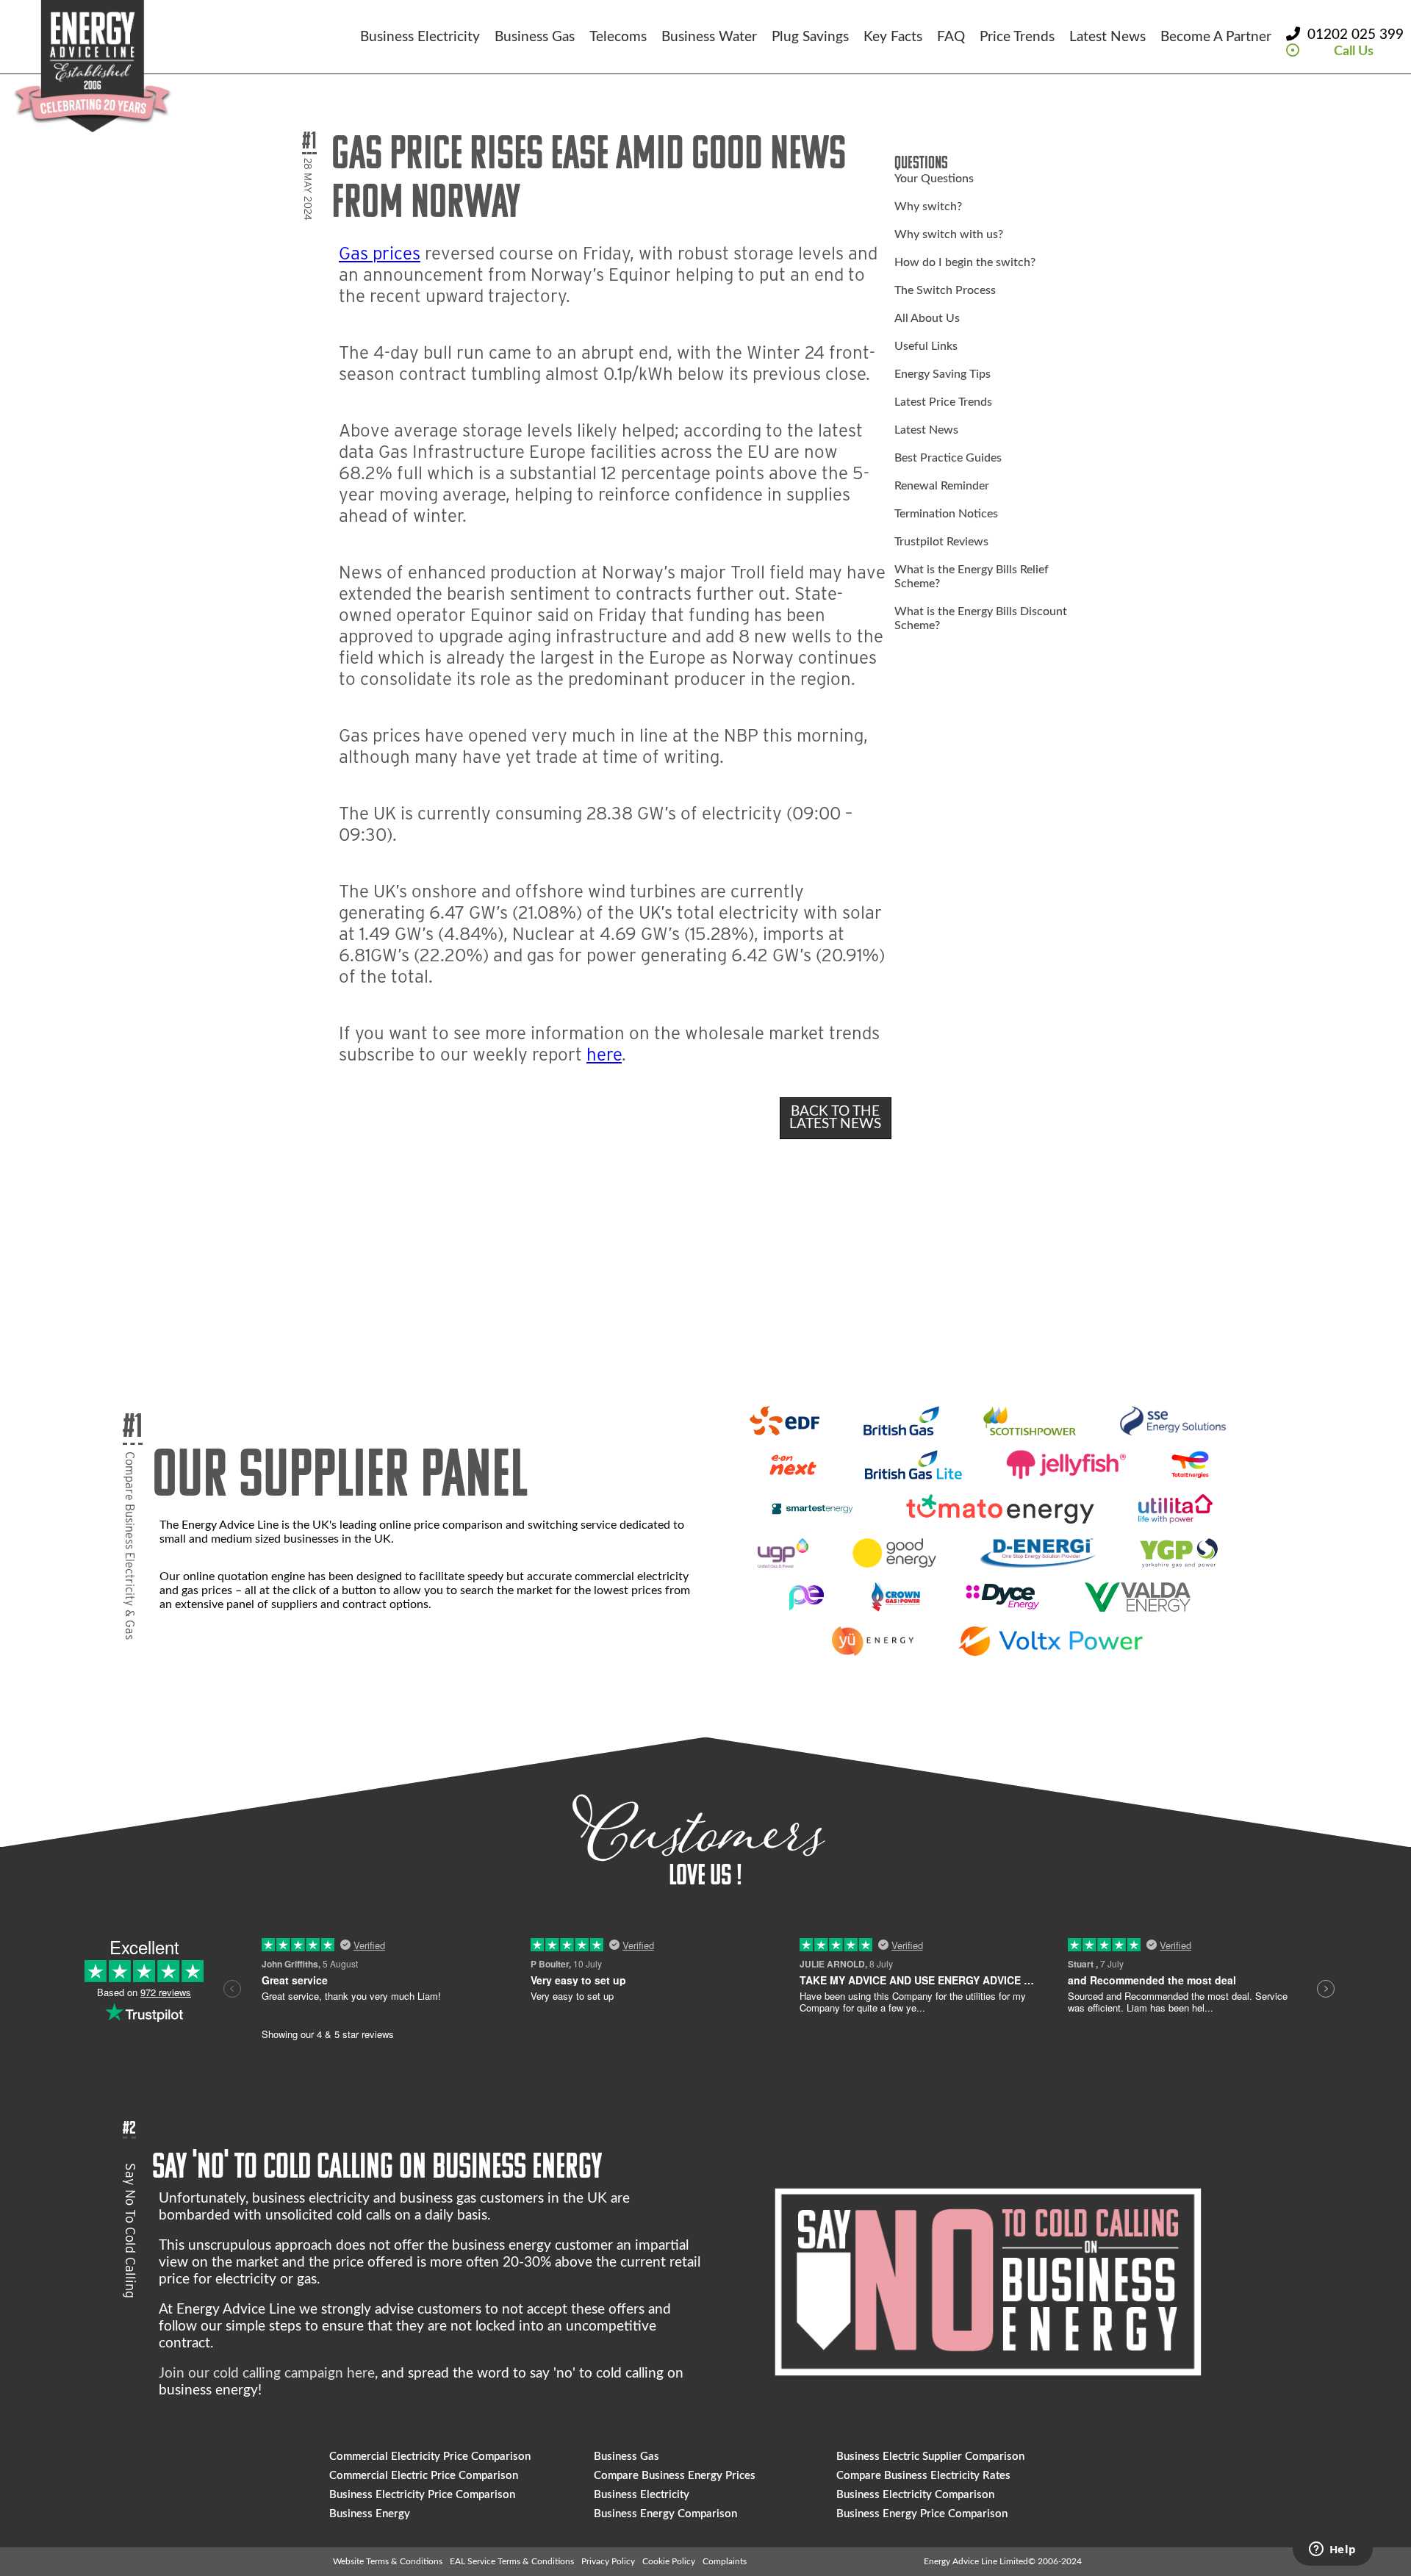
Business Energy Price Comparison (922, 2514)
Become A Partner (1216, 37)
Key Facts (893, 37)
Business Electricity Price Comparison (422, 2495)
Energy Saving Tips (943, 374)
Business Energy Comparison (665, 2514)
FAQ (951, 37)
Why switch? (928, 207)
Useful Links (926, 346)
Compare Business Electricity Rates (923, 2476)
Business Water (709, 37)
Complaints (725, 2561)
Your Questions (934, 179)
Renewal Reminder (942, 486)
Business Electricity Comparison (915, 2495)
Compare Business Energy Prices (675, 2476)
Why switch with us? (949, 234)
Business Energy (370, 2514)
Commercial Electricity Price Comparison (430, 2457)
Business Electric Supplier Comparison (930, 2457)
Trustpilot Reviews (941, 542)
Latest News (1107, 37)
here (604, 1054)
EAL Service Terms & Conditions (512, 2561)
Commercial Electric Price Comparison (424, 2476)
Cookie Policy (669, 2561)
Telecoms (618, 37)
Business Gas (535, 37)
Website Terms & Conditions (388, 2561)
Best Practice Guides (948, 458)
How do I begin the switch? (965, 262)
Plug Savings (810, 37)
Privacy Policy (608, 2561)
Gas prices (380, 253)
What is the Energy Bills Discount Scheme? (981, 618)
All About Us (927, 318)
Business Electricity (420, 37)
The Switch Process (945, 290)
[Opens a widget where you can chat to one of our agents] (1332, 2550)
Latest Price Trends (943, 402)
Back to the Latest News (835, 1118)
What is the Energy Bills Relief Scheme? (972, 577)
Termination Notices (946, 514)
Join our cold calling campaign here (267, 2374)
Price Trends (1017, 37)
